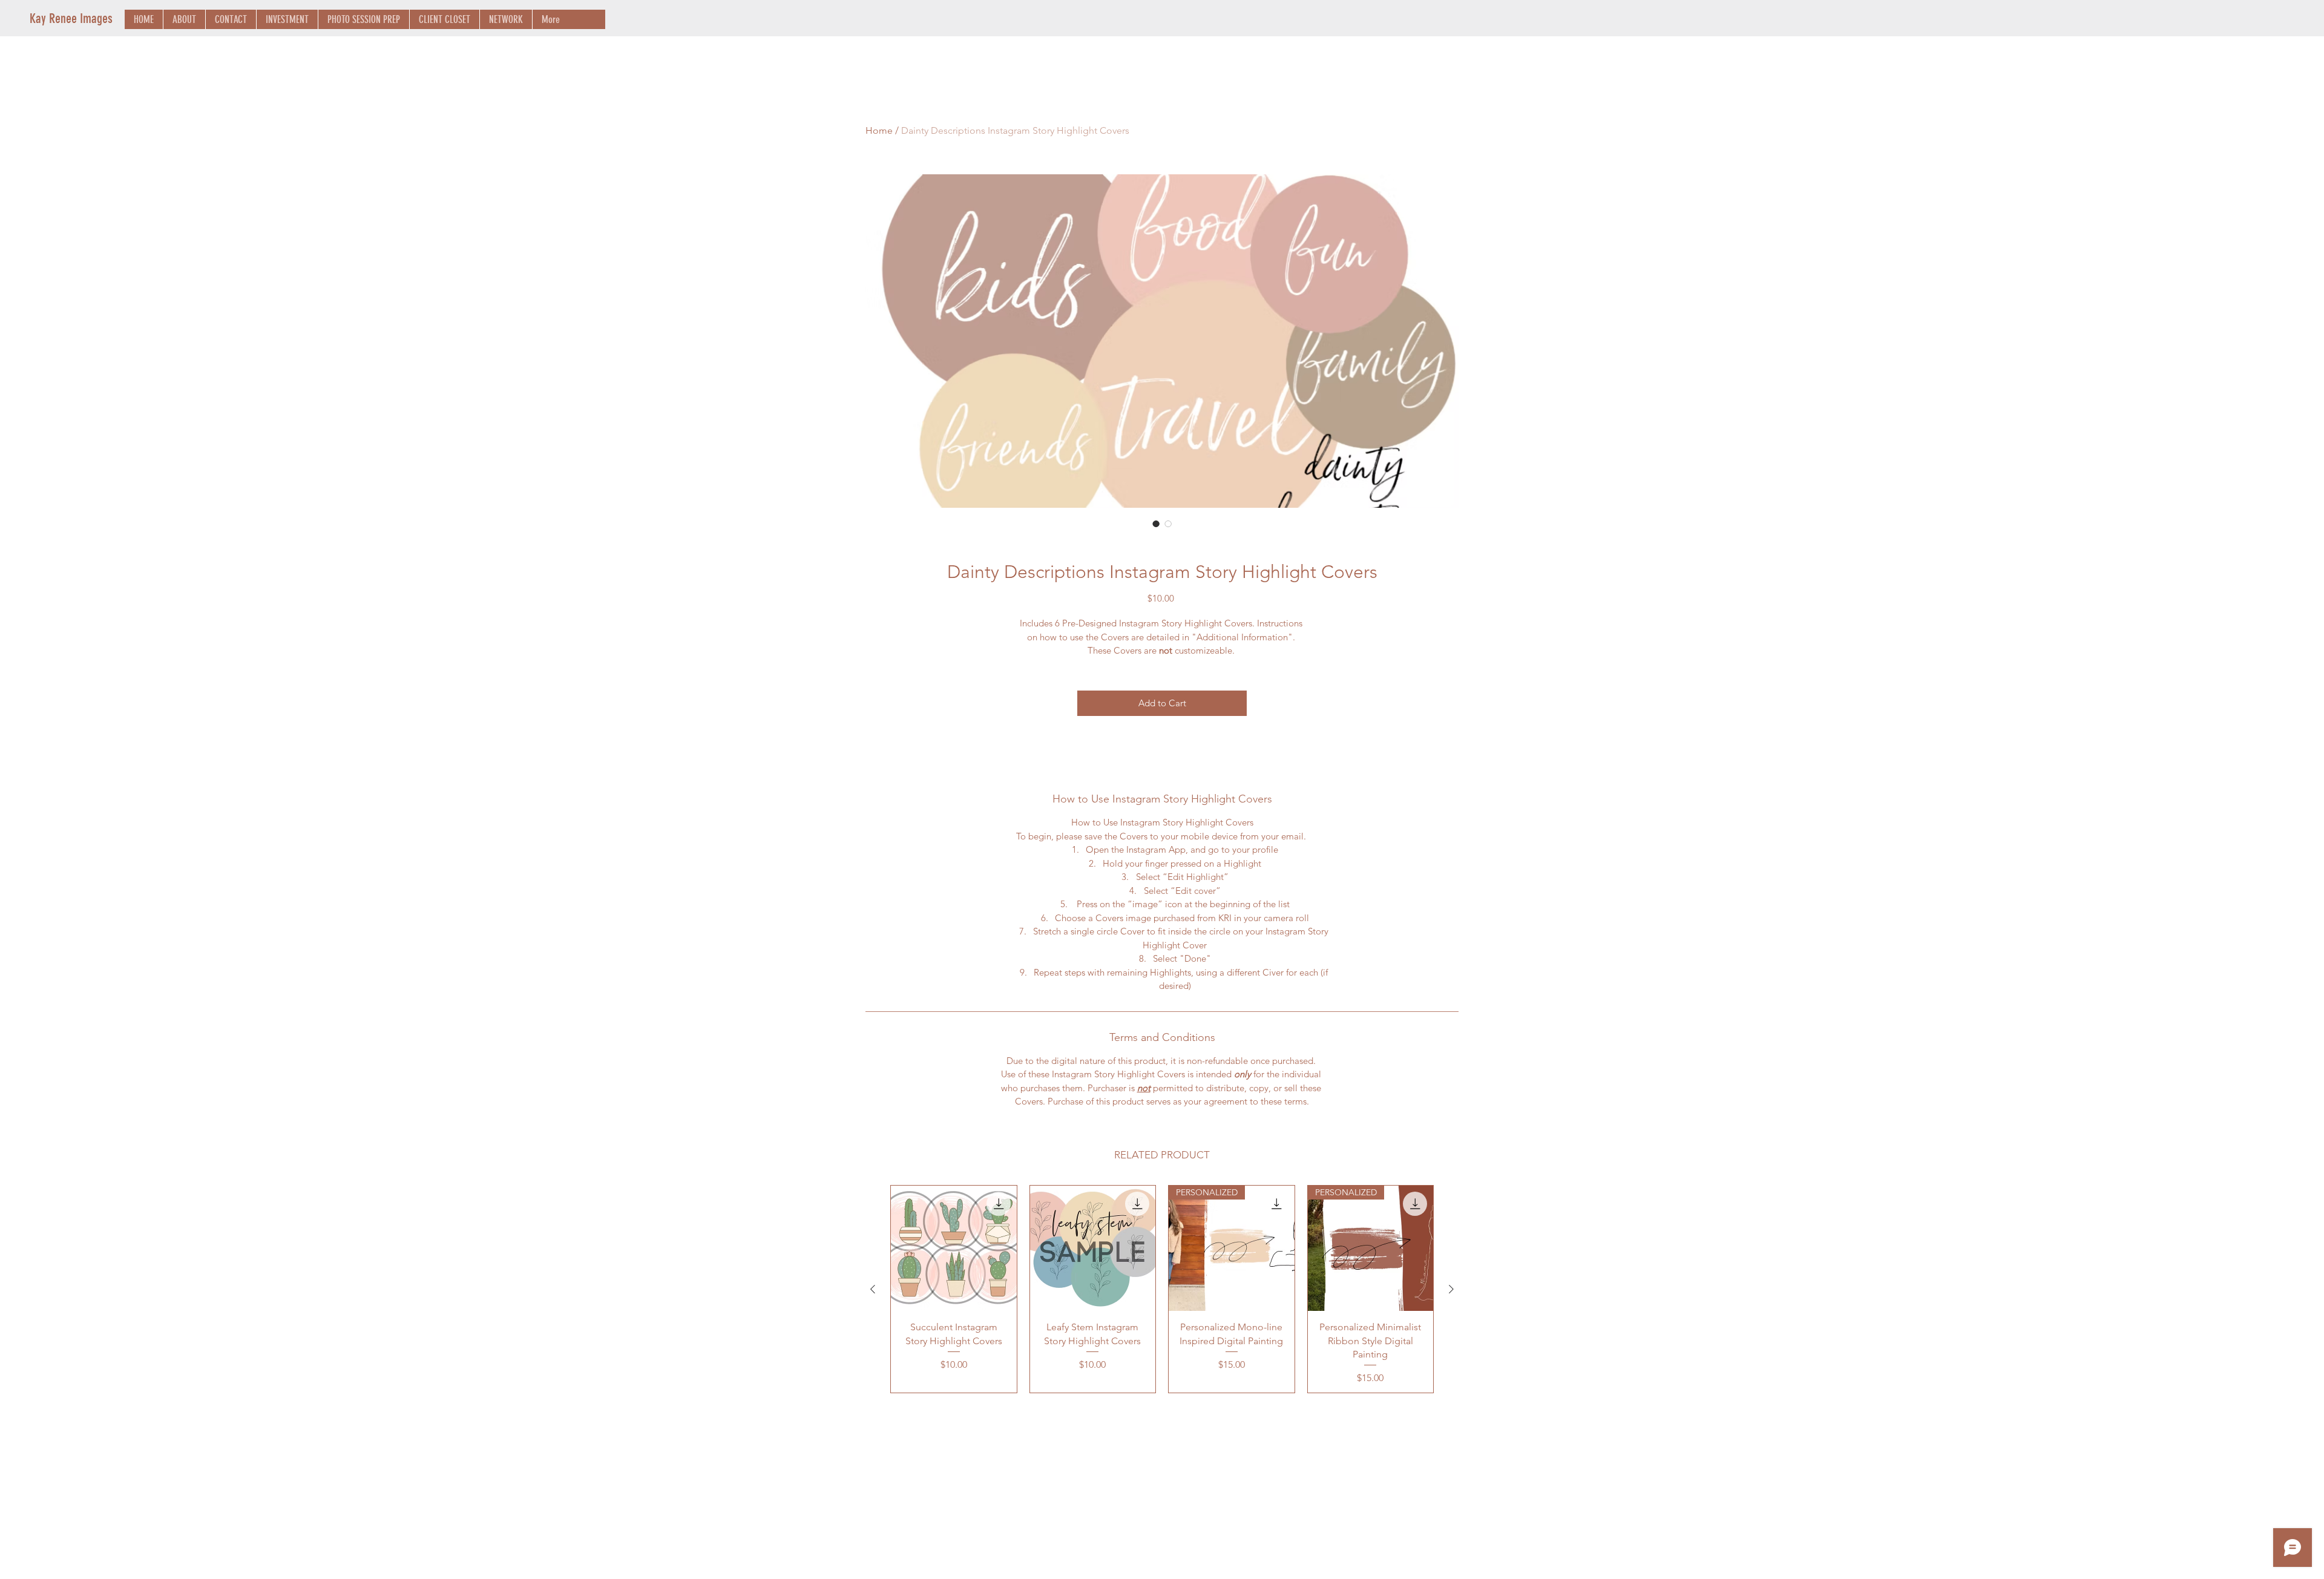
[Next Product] (1451, 1289)
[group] (1162, 1289)
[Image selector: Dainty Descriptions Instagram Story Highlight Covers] (1156, 524)
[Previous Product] (873, 1289)
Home (879, 130)
